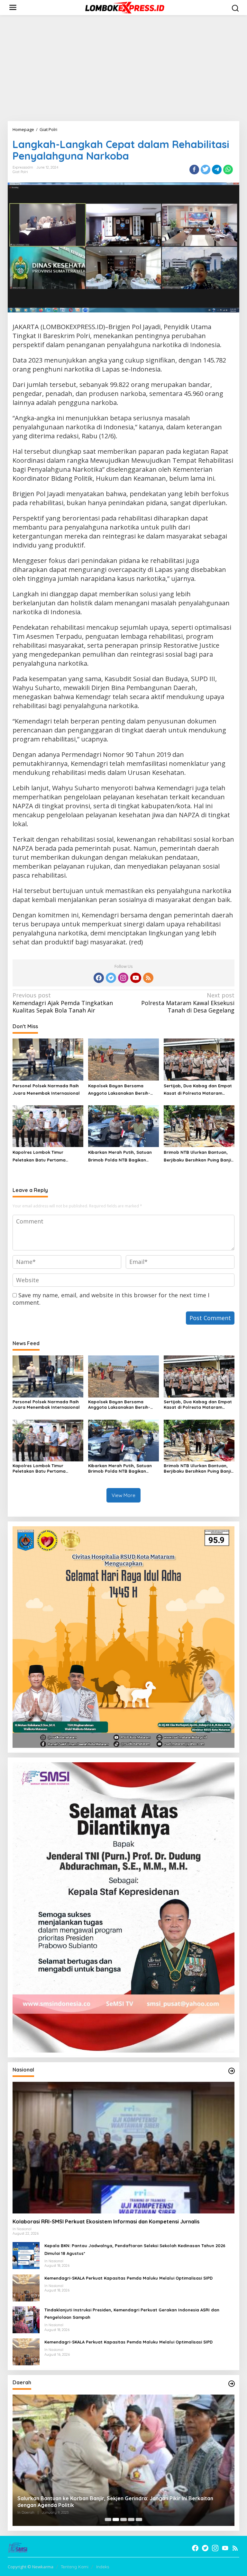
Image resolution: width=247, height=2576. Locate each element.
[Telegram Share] (217, 170)
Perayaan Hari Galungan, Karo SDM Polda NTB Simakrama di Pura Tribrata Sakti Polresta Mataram (117, 2502)
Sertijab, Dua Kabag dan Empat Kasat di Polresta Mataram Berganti (198, 1090)
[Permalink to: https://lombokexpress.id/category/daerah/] (232, 2384)
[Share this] (194, 170)
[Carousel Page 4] (131, 2519)
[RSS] (148, 978)
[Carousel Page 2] (116, 2519)
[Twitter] (111, 978)
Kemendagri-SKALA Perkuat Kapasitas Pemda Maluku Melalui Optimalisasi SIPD (128, 2278)
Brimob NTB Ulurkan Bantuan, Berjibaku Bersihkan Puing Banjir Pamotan (198, 1157)
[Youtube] (136, 978)
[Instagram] (123, 978)
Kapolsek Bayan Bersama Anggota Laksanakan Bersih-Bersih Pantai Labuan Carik (119, 1090)
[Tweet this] (206, 170)
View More (123, 1495)
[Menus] (13, 8)
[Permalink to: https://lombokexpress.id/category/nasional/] (232, 2071)
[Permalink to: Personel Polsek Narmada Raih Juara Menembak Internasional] (48, 1059)
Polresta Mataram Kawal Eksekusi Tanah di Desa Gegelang (188, 1003)
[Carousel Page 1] (108, 2519)
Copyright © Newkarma (31, 2567)
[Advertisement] (123, 68)
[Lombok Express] (125, 7)
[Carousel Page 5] (139, 2519)
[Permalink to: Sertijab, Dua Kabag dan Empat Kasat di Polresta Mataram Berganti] (199, 1059)
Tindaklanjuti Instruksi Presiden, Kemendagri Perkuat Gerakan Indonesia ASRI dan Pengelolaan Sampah (132, 2313)
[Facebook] (99, 978)
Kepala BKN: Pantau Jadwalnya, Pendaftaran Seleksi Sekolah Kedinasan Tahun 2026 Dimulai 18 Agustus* (135, 2249)
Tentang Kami (75, 2567)
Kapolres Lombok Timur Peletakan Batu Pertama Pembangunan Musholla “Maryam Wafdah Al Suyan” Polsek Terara (42, 1157)
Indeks (103, 2567)
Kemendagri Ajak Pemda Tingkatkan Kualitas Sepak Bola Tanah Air (63, 1003)
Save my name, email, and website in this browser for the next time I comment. (111, 1299)
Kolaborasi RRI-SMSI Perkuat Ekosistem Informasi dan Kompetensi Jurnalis (106, 2221)
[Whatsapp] (228, 170)
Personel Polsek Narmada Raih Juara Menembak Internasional (46, 1089)
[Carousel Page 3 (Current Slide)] (123, 2519)
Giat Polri (20, 172)
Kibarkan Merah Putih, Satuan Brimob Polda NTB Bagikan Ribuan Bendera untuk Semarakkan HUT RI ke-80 (120, 1157)
